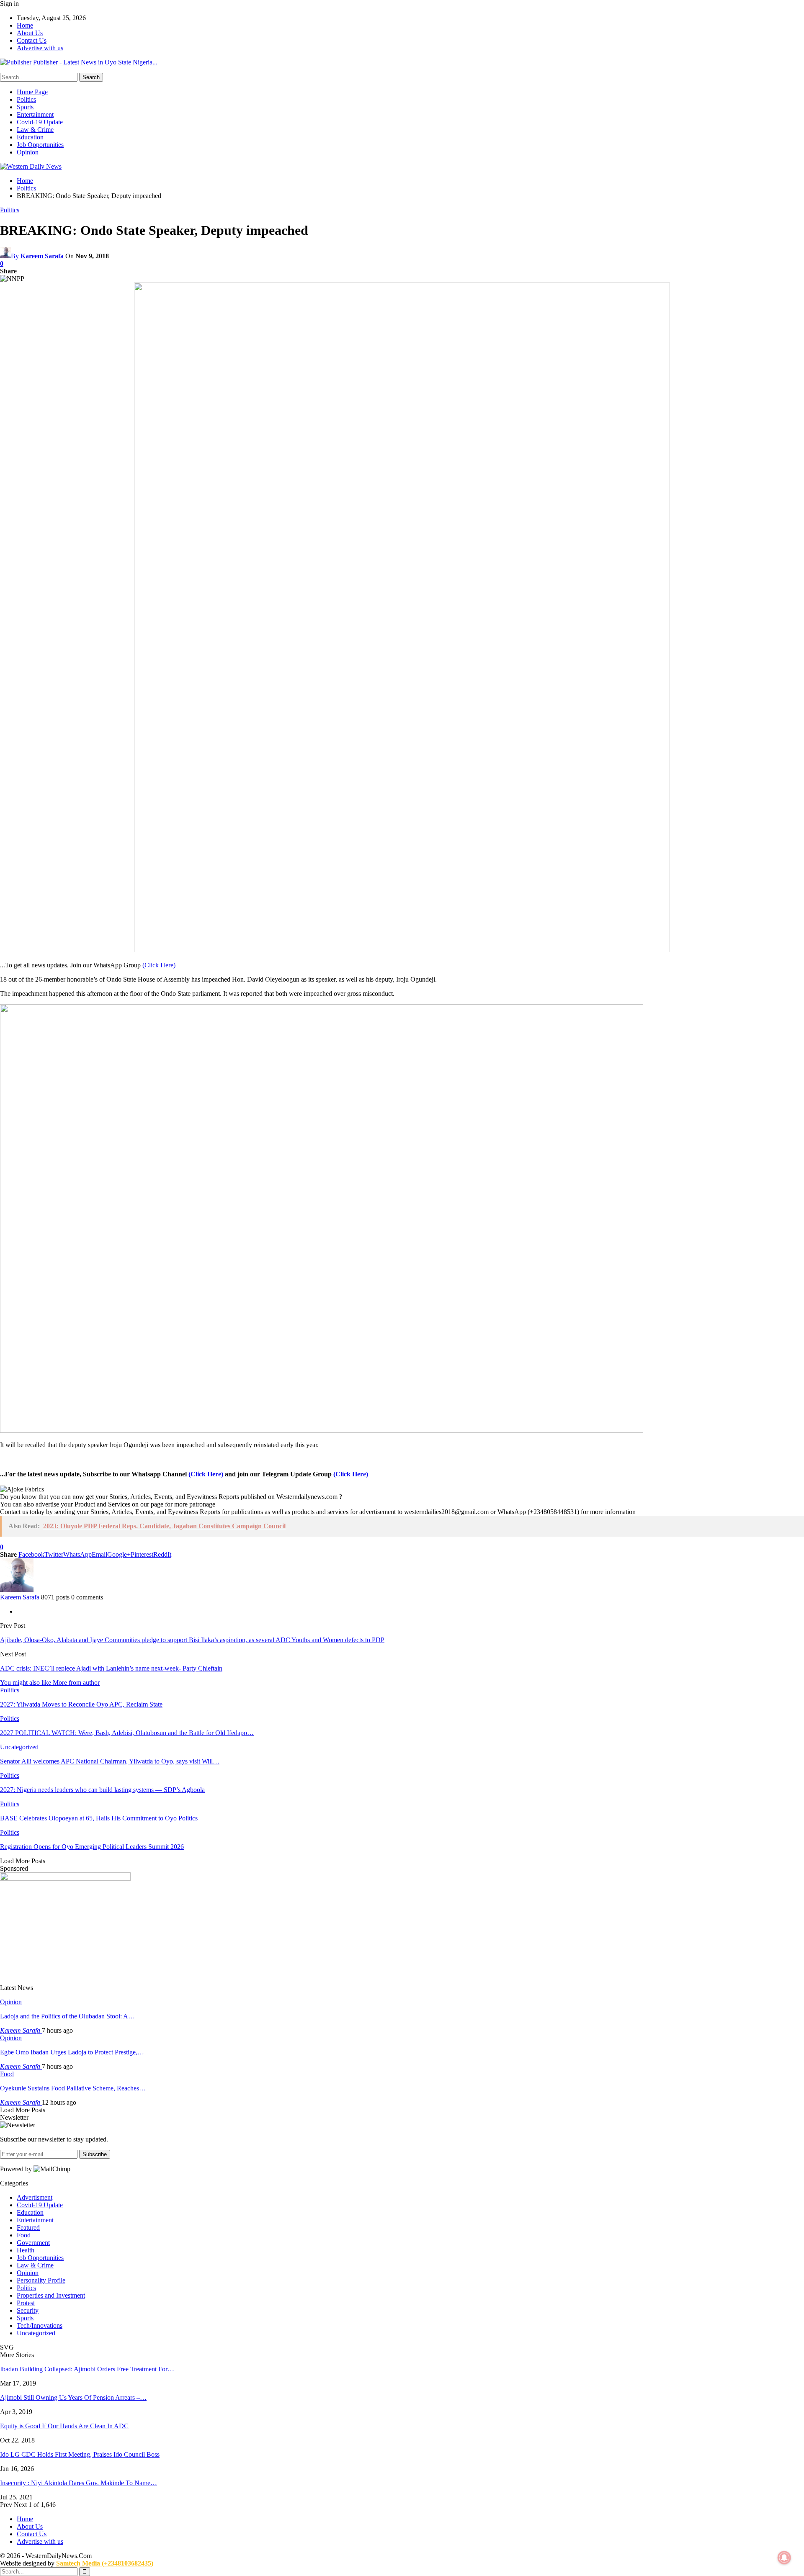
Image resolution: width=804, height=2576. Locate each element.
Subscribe (95, 2154)
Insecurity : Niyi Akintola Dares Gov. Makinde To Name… (79, 2483)
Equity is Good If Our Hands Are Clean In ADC (64, 2426)
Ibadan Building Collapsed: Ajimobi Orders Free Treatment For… (87, 2369)
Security (28, 2310)
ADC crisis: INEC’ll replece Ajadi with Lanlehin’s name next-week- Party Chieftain (111, 1668)
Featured (28, 2228)
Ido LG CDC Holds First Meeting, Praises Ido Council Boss (80, 2454)
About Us (30, 33)
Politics (26, 99)
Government (33, 2243)
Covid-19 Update (40, 122)
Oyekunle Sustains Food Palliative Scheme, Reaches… (73, 2088)
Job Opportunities (40, 145)
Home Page (32, 92)
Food (7, 2074)
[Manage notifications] (784, 2558)
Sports (25, 107)
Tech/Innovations (40, 2325)
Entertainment (35, 114)
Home (25, 25)
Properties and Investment (51, 2295)
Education (30, 137)
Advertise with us (40, 48)
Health (26, 2250)
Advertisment (35, 2197)
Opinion (28, 152)
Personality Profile (41, 2280)
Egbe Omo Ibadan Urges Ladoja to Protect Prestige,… (72, 2052)
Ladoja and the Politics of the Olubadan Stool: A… (67, 2016)
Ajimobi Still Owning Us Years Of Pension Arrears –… (73, 2397)
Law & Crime (35, 130)
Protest (26, 2303)
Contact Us (32, 40)
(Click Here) (159, 965)
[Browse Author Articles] (17, 1590)
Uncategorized (19, 1747)
